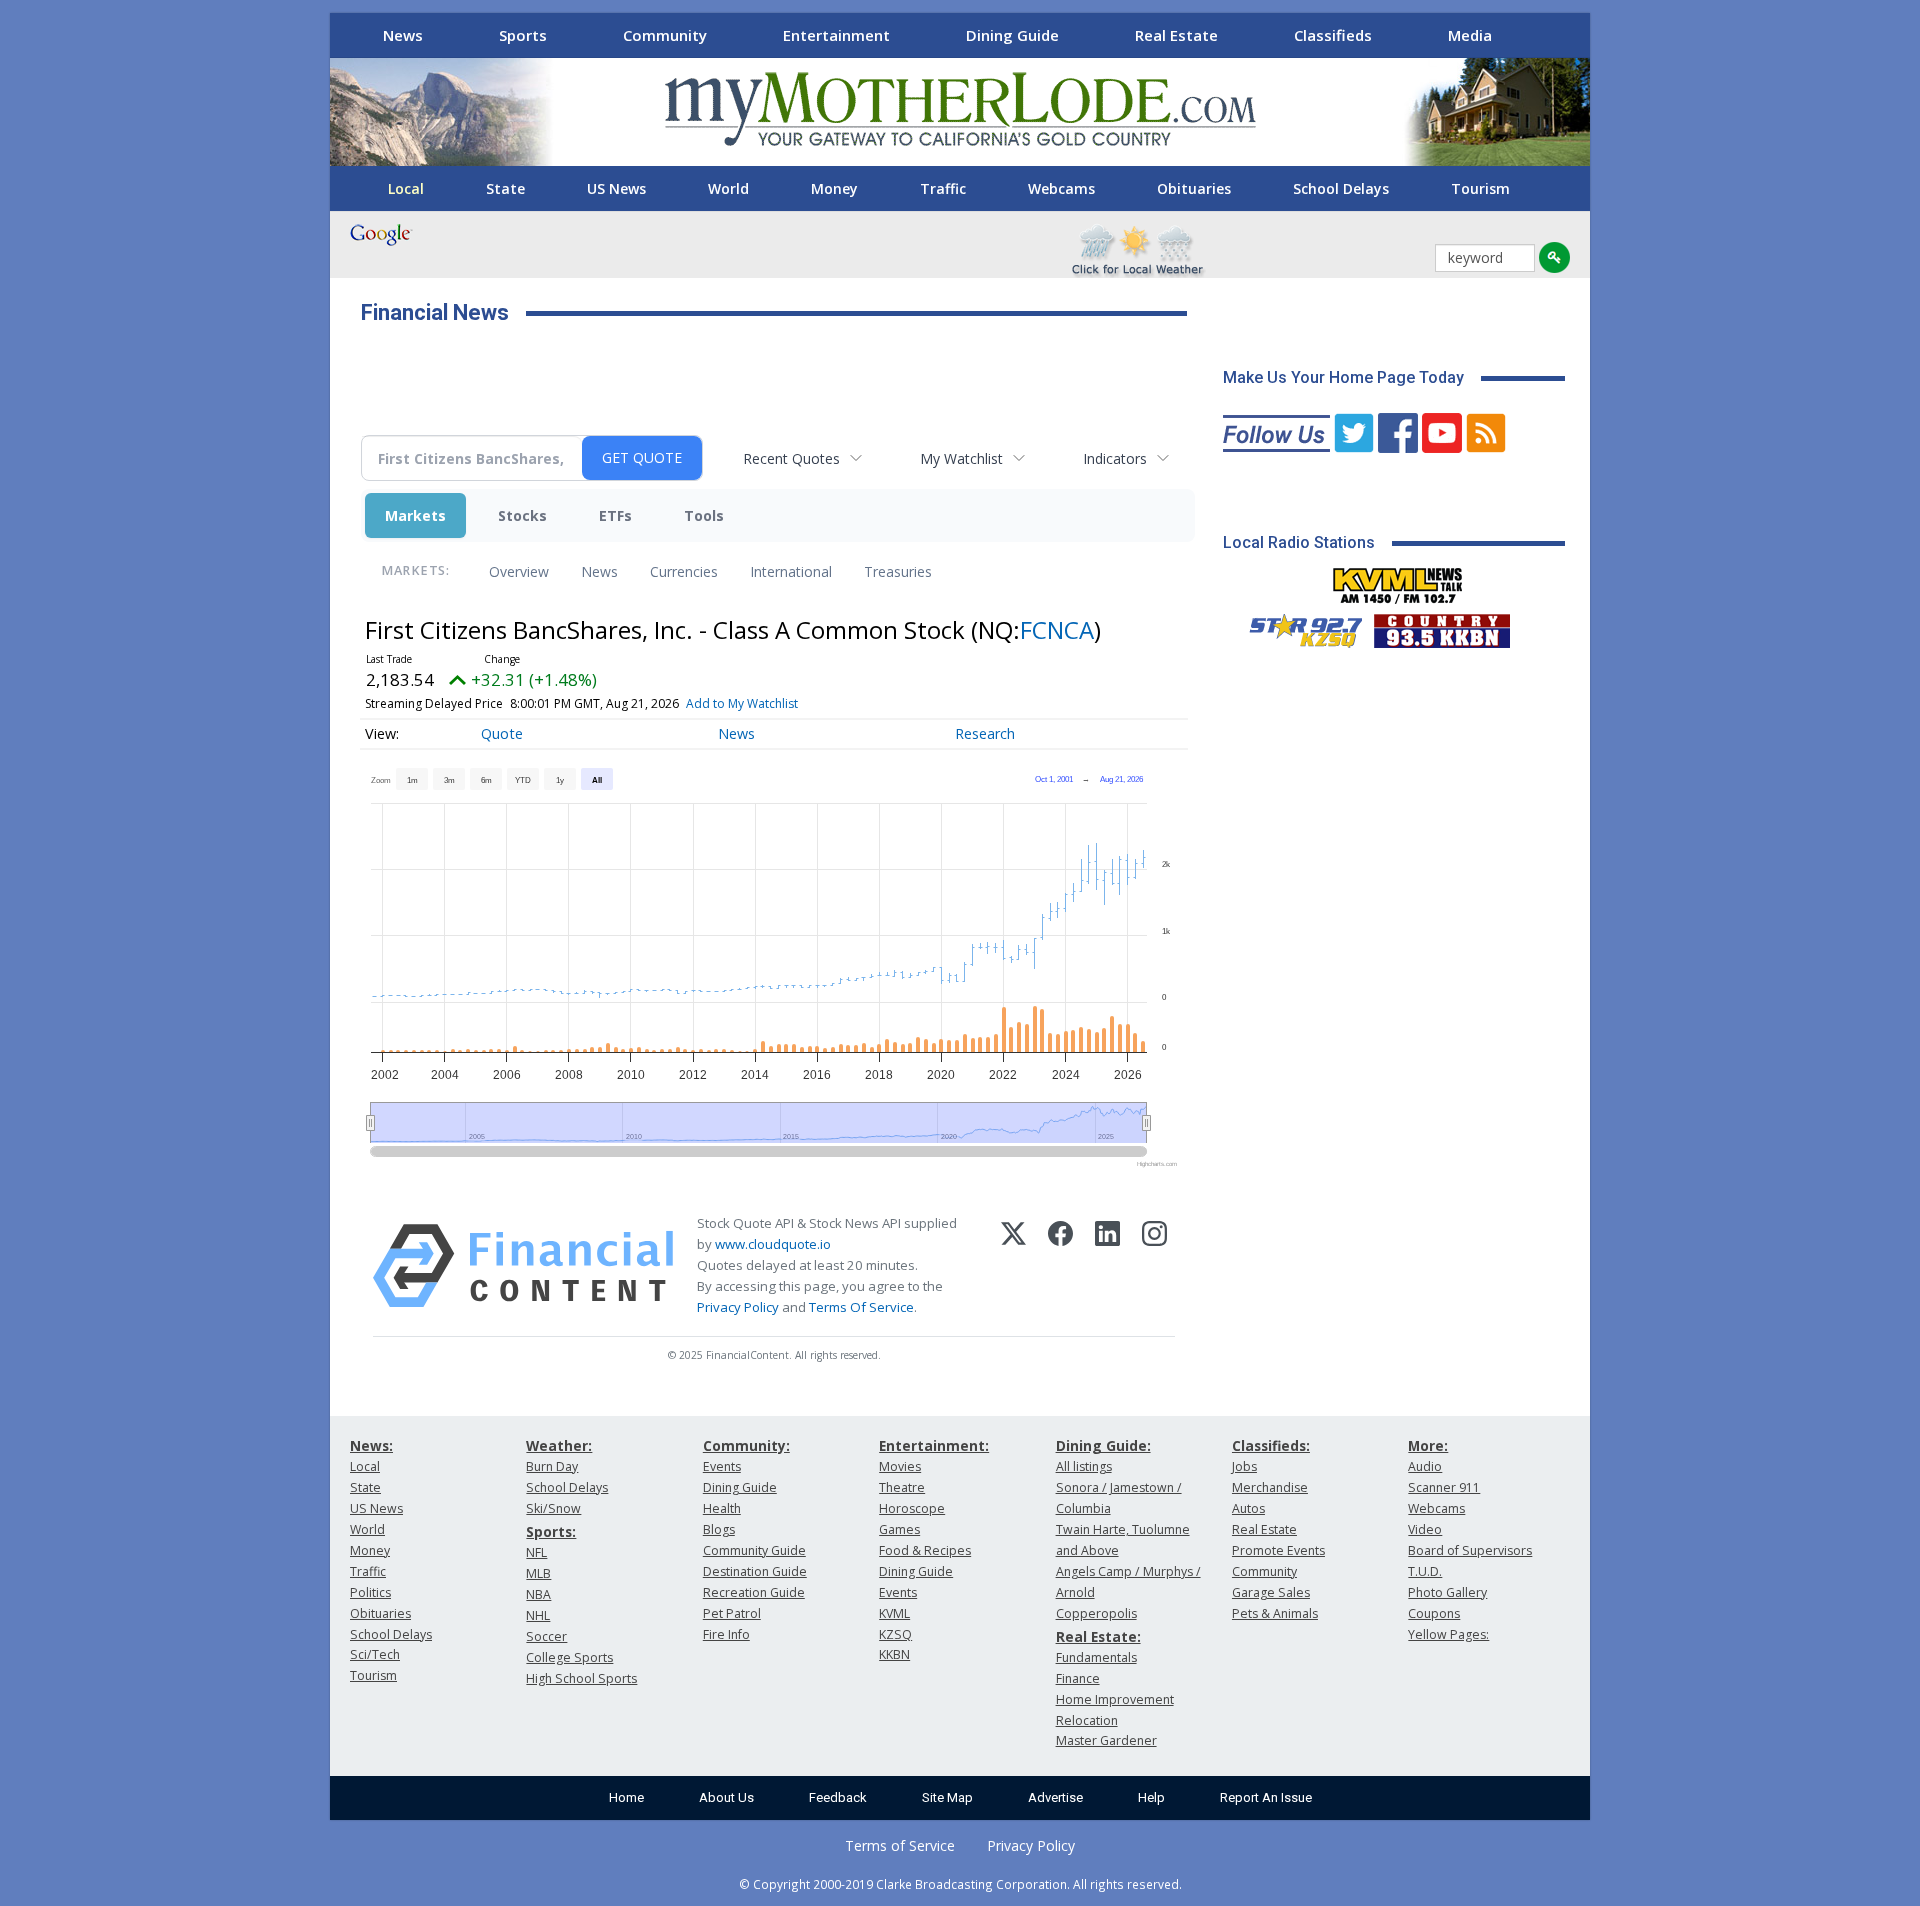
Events (722, 1466)
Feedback (838, 1797)
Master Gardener (1106, 1740)
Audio (1425, 1466)
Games (899, 1529)
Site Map (947, 1797)
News (403, 35)
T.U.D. (1425, 1571)
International (791, 571)
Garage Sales (1271, 1592)
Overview (519, 571)
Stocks (522, 515)
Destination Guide (755, 1571)
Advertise (1055, 1797)
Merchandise (1270, 1487)
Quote (502, 733)
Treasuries (898, 571)
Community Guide (754, 1550)
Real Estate (1176, 35)
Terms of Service (900, 1845)
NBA (538, 1594)
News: (371, 1445)
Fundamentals (1096, 1657)
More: (1428, 1445)
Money (834, 188)
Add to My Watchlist (742, 703)
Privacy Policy (738, 1307)
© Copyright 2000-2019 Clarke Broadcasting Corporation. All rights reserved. (960, 1884)
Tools (704, 515)
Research (985, 733)
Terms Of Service (861, 1307)
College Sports (569, 1657)
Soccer (546, 1636)
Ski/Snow (553, 1508)
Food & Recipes (925, 1550)
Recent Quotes (791, 458)
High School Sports (581, 1678)
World (728, 188)
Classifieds (1333, 35)
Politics (370, 1592)
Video (1425, 1529)
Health (722, 1508)
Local (406, 188)
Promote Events (1278, 1550)
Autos (1248, 1508)
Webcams (1061, 188)
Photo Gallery (1447, 1592)
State (505, 188)
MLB (538, 1573)
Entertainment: (934, 1445)
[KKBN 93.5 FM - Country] (1441, 626)
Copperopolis (1096, 1613)
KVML (894, 1613)
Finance (1078, 1678)
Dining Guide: (1103, 1445)
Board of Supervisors (1470, 1550)
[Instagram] (1154, 1266)
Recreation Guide (754, 1592)
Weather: (559, 1445)
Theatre (902, 1487)
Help (1151, 1797)
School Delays (1341, 188)
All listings (1084, 1466)
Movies (900, 1466)
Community (665, 35)
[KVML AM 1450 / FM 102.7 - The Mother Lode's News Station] (1398, 580)
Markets (415, 515)
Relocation (1087, 1720)
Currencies (684, 571)
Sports (523, 35)
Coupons (1434, 1613)
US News (616, 188)
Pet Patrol (732, 1613)
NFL (536, 1552)
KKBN (894, 1654)
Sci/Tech (375, 1654)
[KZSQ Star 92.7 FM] (1297, 626)
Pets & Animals (1275, 1613)
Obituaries (1194, 188)
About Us (726, 1797)
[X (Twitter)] (1013, 1266)
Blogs (719, 1529)
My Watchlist (961, 458)
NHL (538, 1615)
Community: (746, 1445)
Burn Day (552, 1466)
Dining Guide (1012, 35)
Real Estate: (1098, 1636)
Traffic (943, 188)
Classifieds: (1271, 1445)
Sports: (551, 1531)
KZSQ (895, 1634)
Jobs (1244, 1466)
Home (626, 1797)
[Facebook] (1060, 1266)
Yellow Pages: (1448, 1634)
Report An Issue (1266, 1797)
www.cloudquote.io (773, 1244)
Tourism (1480, 188)
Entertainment (836, 35)
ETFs (615, 515)
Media (1470, 35)
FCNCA (1057, 629)
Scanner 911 (1444, 1487)
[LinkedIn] (1107, 1266)
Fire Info (726, 1634)
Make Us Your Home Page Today (1343, 377)
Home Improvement (1115, 1699)
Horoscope (912, 1508)
